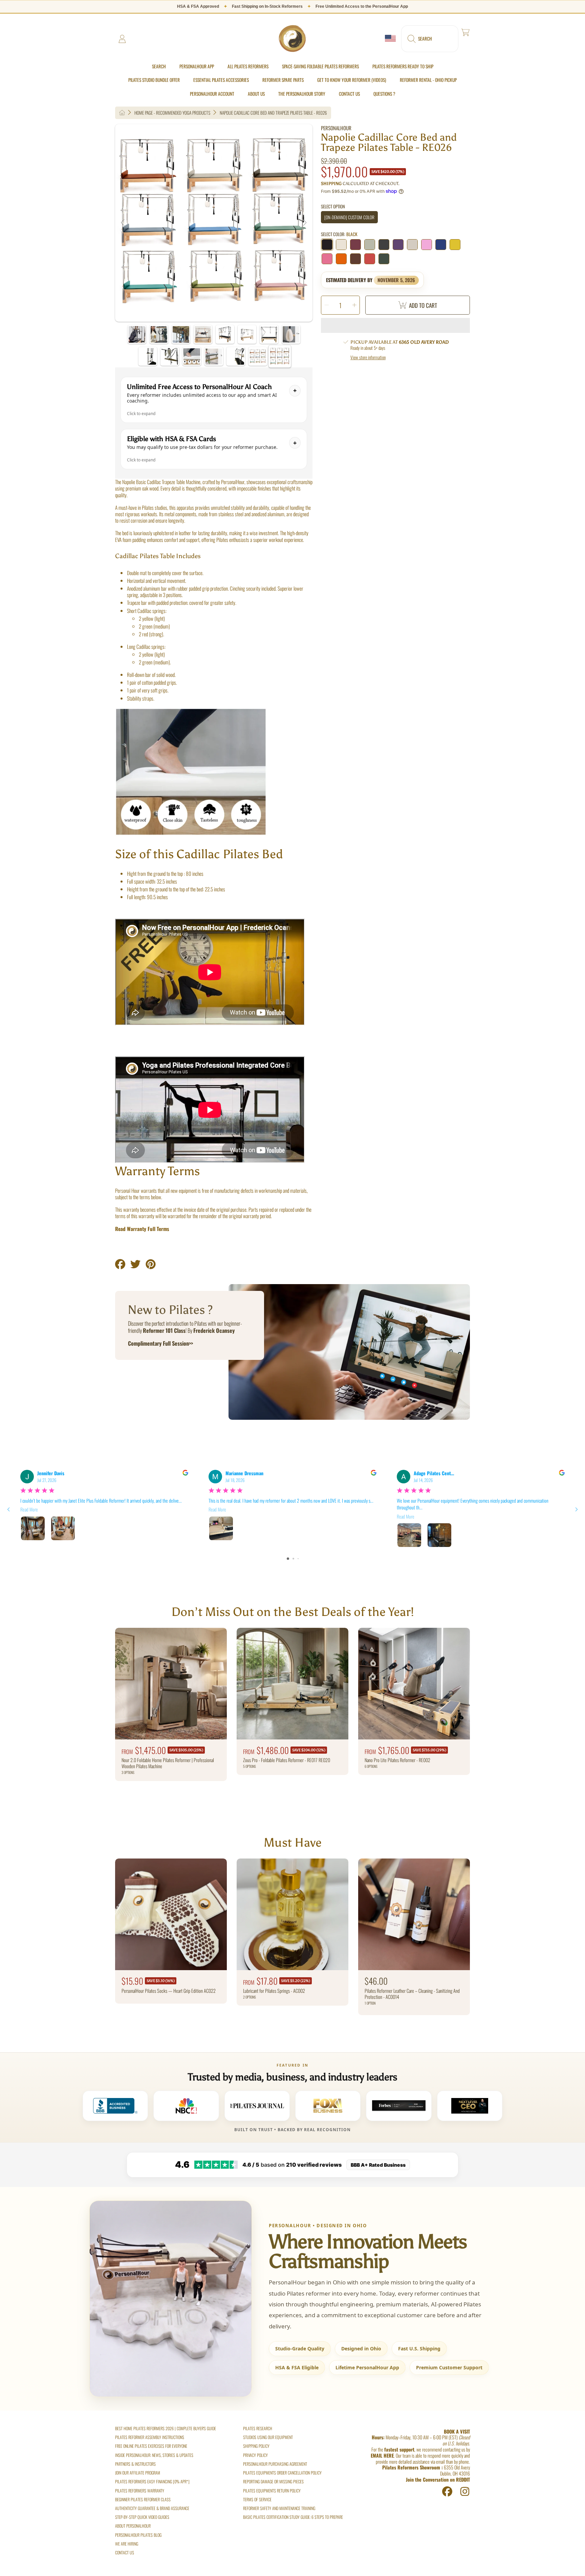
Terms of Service (257, 2499)
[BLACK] (327, 245)
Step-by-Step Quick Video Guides (142, 2517)
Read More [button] (29, 1510)
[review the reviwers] (185, 1473)
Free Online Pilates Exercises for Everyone (151, 2446)
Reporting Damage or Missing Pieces (273, 2481)
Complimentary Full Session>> (160, 1343)
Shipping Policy (256, 2446)
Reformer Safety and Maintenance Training (279, 2508)
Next (304, 223)
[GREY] (384, 245)
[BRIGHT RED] (370, 259)
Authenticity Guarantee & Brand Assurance (152, 2508)
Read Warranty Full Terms (143, 1229)
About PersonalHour (133, 2526)
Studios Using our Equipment (268, 2437)
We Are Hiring (127, 2544)
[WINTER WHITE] (341, 245)
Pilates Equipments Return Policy (272, 2491)
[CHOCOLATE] (355, 259)
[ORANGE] (341, 259)
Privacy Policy (255, 2455)
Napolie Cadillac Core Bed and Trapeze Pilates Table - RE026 (273, 113)
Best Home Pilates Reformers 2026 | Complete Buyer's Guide (166, 2428)
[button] (430, 39)
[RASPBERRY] (327, 259)
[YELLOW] (455, 245)
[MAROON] (355, 245)
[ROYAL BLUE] (441, 245)
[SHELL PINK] (427, 245)
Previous (123, 223)
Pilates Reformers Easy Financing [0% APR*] (152, 2481)
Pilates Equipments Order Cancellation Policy (282, 2473)
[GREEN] (384, 259)
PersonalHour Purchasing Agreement (275, 2464)
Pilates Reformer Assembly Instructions (150, 2437)
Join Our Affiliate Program (138, 2473)
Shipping (331, 184)
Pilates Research (258, 2428)
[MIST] (370, 245)
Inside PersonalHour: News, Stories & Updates (154, 2455)
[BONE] (412, 245)
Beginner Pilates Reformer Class (143, 2499)
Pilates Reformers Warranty (140, 2491)
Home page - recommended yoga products (172, 113)
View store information (368, 357)
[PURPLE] (398, 245)
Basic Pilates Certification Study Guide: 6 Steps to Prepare (293, 2517)
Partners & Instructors (135, 2464)
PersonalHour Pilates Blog (138, 2535)
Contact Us (125, 2552)
